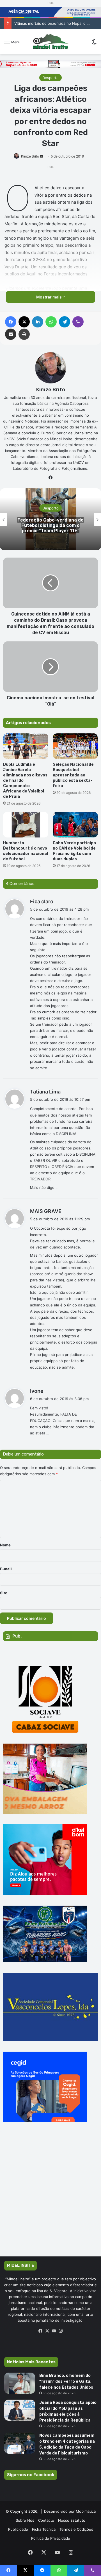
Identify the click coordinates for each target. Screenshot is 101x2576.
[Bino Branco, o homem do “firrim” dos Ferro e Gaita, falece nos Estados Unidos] (20, 2383)
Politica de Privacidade (51, 2538)
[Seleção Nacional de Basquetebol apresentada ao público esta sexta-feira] (75, 746)
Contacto (46, 2520)
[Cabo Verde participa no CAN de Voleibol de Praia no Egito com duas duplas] (75, 825)
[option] (50, 519)
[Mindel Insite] (50, 42)
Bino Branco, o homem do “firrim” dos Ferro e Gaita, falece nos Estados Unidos (66, 2381)
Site (4, 1593)
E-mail (6, 1569)
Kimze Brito (30, 156)
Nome (5, 1545)
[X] (47, 2331)
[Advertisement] (50, 2197)
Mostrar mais (49, 297)
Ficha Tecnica (44, 2529)
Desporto (50, 78)
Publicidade (18, 2529)
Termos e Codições (76, 2529)
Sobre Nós (25, 2520)
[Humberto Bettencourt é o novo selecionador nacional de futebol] (26, 825)
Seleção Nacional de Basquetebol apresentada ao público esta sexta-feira (73, 775)
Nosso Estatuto (72, 2520)
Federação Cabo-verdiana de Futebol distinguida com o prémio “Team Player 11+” (50, 525)
